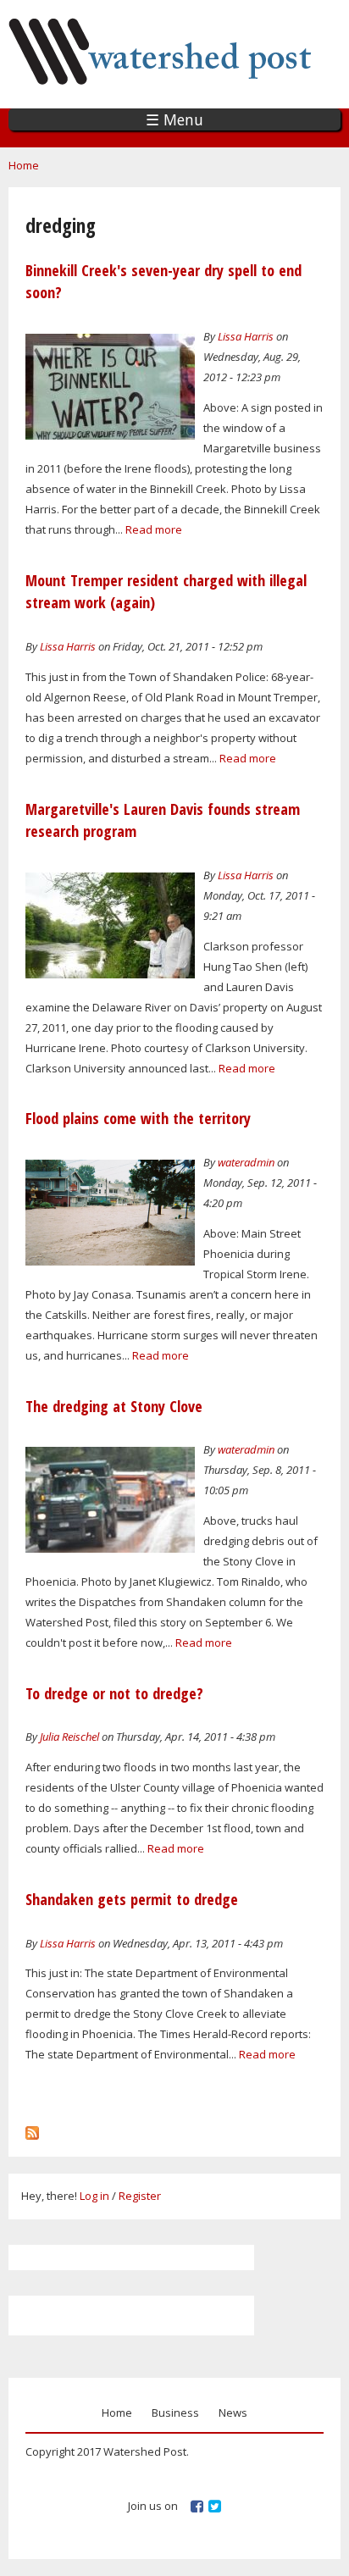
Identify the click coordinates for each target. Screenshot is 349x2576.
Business (175, 2413)
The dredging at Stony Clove (114, 1406)
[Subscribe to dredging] (32, 2129)
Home (24, 165)
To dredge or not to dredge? (114, 1693)
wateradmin (246, 1162)
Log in (94, 2196)
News (233, 2413)
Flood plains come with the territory (138, 1118)
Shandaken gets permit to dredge (132, 1899)
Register (140, 2196)
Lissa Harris (246, 336)
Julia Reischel (69, 1737)
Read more (154, 529)
